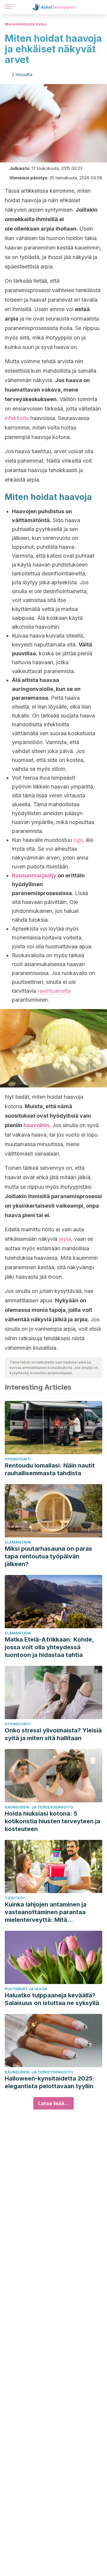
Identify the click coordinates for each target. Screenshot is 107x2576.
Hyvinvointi (18, 1459)
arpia (65, 1239)
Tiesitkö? (15, 1898)
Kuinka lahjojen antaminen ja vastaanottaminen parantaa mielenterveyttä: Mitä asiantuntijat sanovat (46, 1912)
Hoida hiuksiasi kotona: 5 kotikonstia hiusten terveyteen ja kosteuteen (52, 1821)
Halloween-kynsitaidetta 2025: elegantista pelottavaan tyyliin (50, 2082)
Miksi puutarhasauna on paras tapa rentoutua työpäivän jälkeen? (48, 1556)
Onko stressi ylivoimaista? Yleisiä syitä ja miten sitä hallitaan (53, 1734)
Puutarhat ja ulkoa (26, 1989)
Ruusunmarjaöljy (34, 875)
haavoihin (36, 1125)
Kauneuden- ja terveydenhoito (39, 1807)
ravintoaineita (54, 991)
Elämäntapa (18, 1542)
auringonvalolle (33, 689)
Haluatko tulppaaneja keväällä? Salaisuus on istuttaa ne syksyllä (52, 1999)
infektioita (17, 418)
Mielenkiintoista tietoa (26, 24)
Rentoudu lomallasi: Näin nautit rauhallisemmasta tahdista (50, 1469)
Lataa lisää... (53, 2103)
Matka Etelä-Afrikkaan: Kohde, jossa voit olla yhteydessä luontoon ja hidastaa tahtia (49, 1647)
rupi (78, 840)
